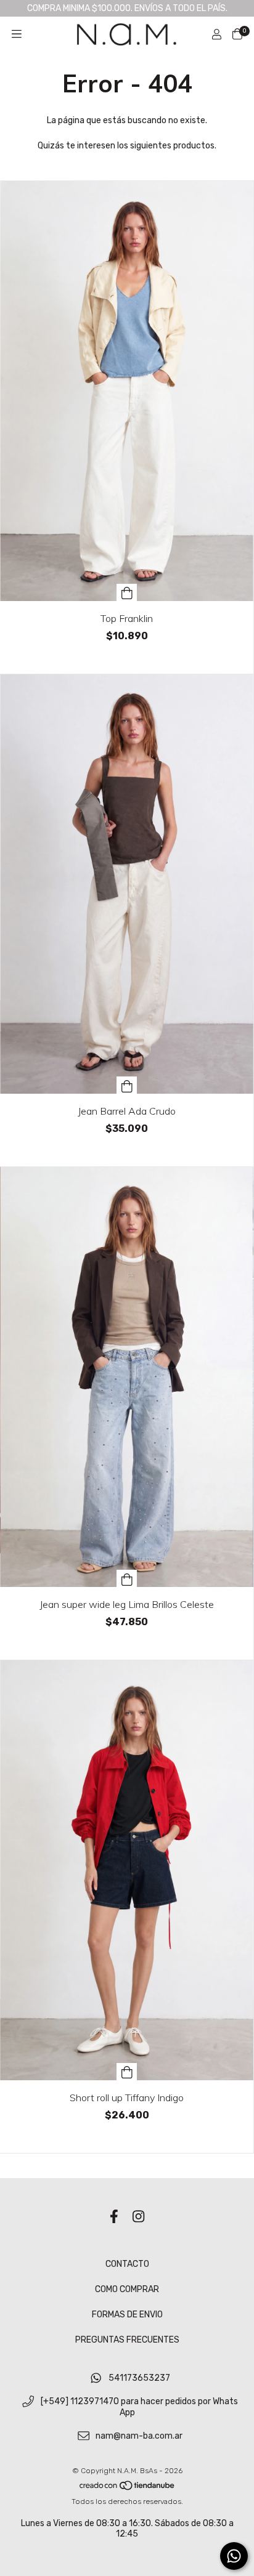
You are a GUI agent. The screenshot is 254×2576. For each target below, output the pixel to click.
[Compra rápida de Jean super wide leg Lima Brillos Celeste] (127, 1578)
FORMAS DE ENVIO (127, 2315)
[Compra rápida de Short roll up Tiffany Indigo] (127, 2072)
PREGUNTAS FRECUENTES (127, 2340)
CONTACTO (127, 2264)
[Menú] (17, 34)
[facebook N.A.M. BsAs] (114, 2217)
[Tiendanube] (128, 2488)
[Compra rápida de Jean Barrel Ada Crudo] (127, 1085)
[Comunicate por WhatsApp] (234, 2556)
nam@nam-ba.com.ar (139, 2436)
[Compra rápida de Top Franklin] (127, 592)
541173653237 (139, 2378)
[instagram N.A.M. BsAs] (138, 2217)
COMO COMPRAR (127, 2289)
